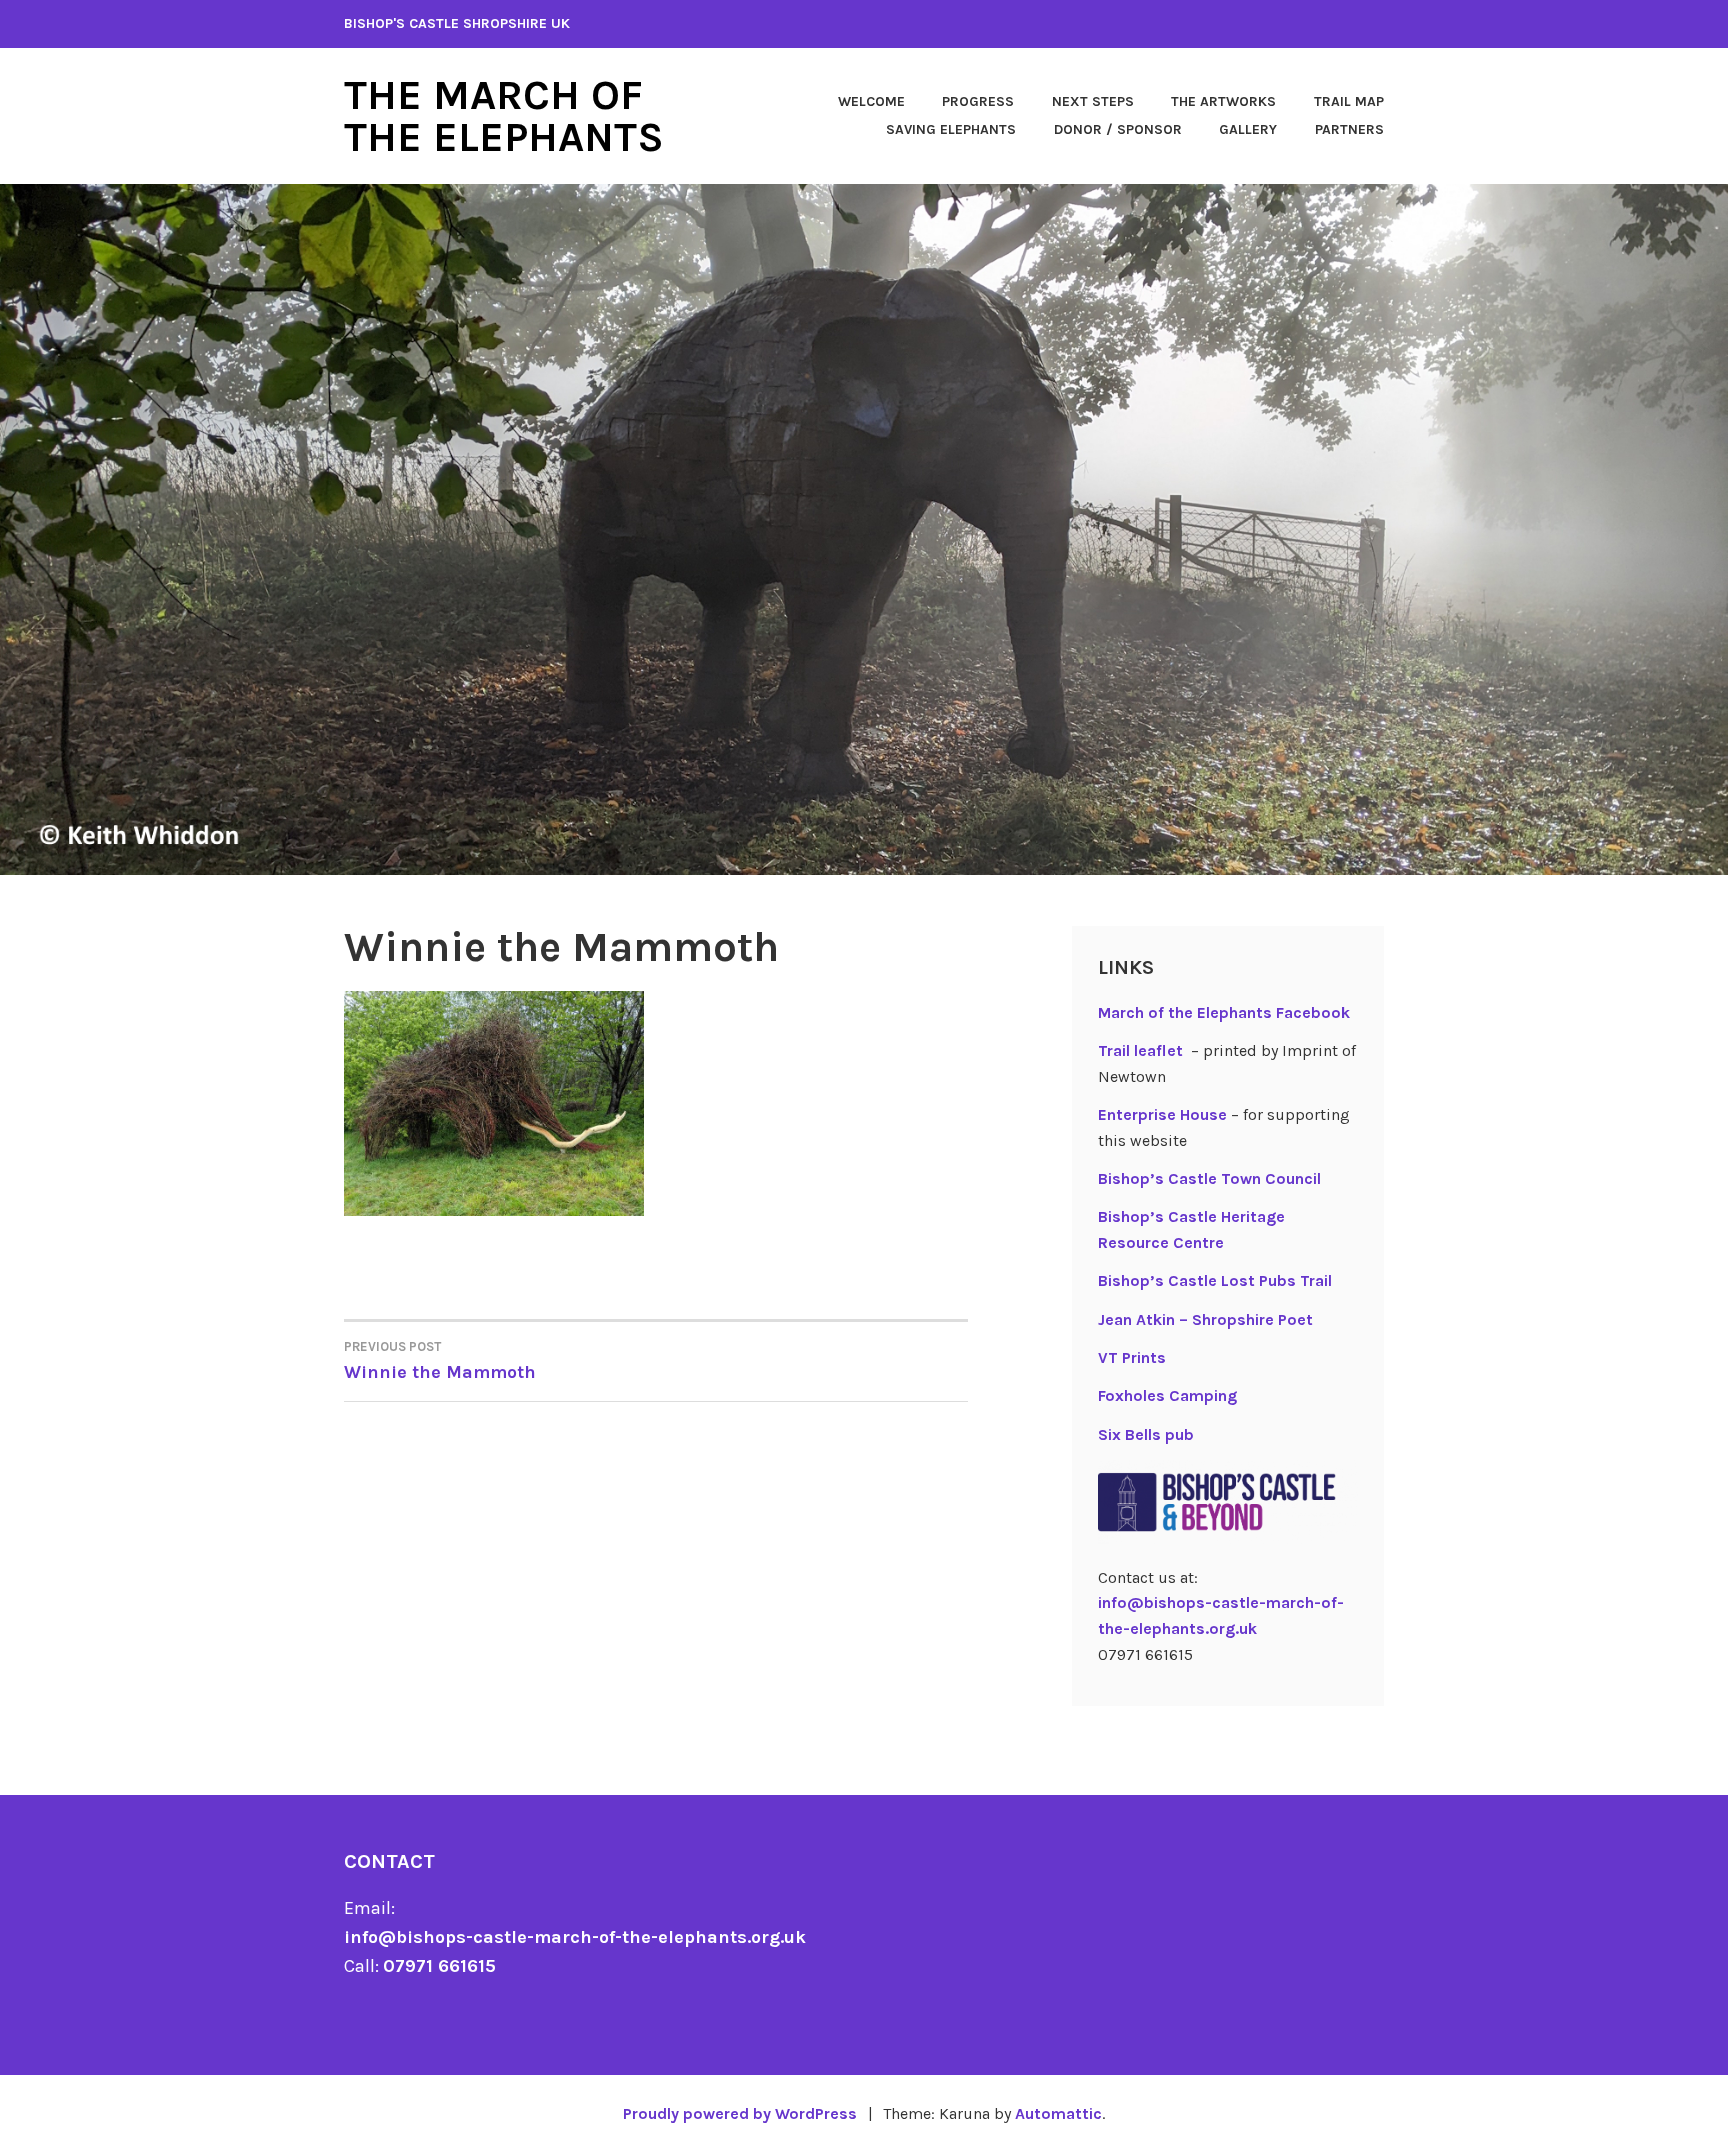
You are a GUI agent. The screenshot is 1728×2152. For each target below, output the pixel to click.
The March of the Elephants (504, 116)
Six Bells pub (1146, 1434)
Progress (978, 101)
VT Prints (1132, 1357)
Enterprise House (1162, 1114)
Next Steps (1093, 101)
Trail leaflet (1140, 1050)
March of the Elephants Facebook (1224, 1012)
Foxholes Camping (1167, 1395)
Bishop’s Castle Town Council (1209, 1178)
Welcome (871, 101)
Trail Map (1349, 101)
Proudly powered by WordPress (740, 2113)
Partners (1349, 129)
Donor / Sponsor (1118, 129)
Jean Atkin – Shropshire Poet (1205, 1319)
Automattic (1058, 2113)
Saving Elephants (951, 129)
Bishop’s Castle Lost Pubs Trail (1215, 1280)
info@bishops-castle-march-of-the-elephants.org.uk (575, 1937)
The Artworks (1223, 101)
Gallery (1248, 129)
